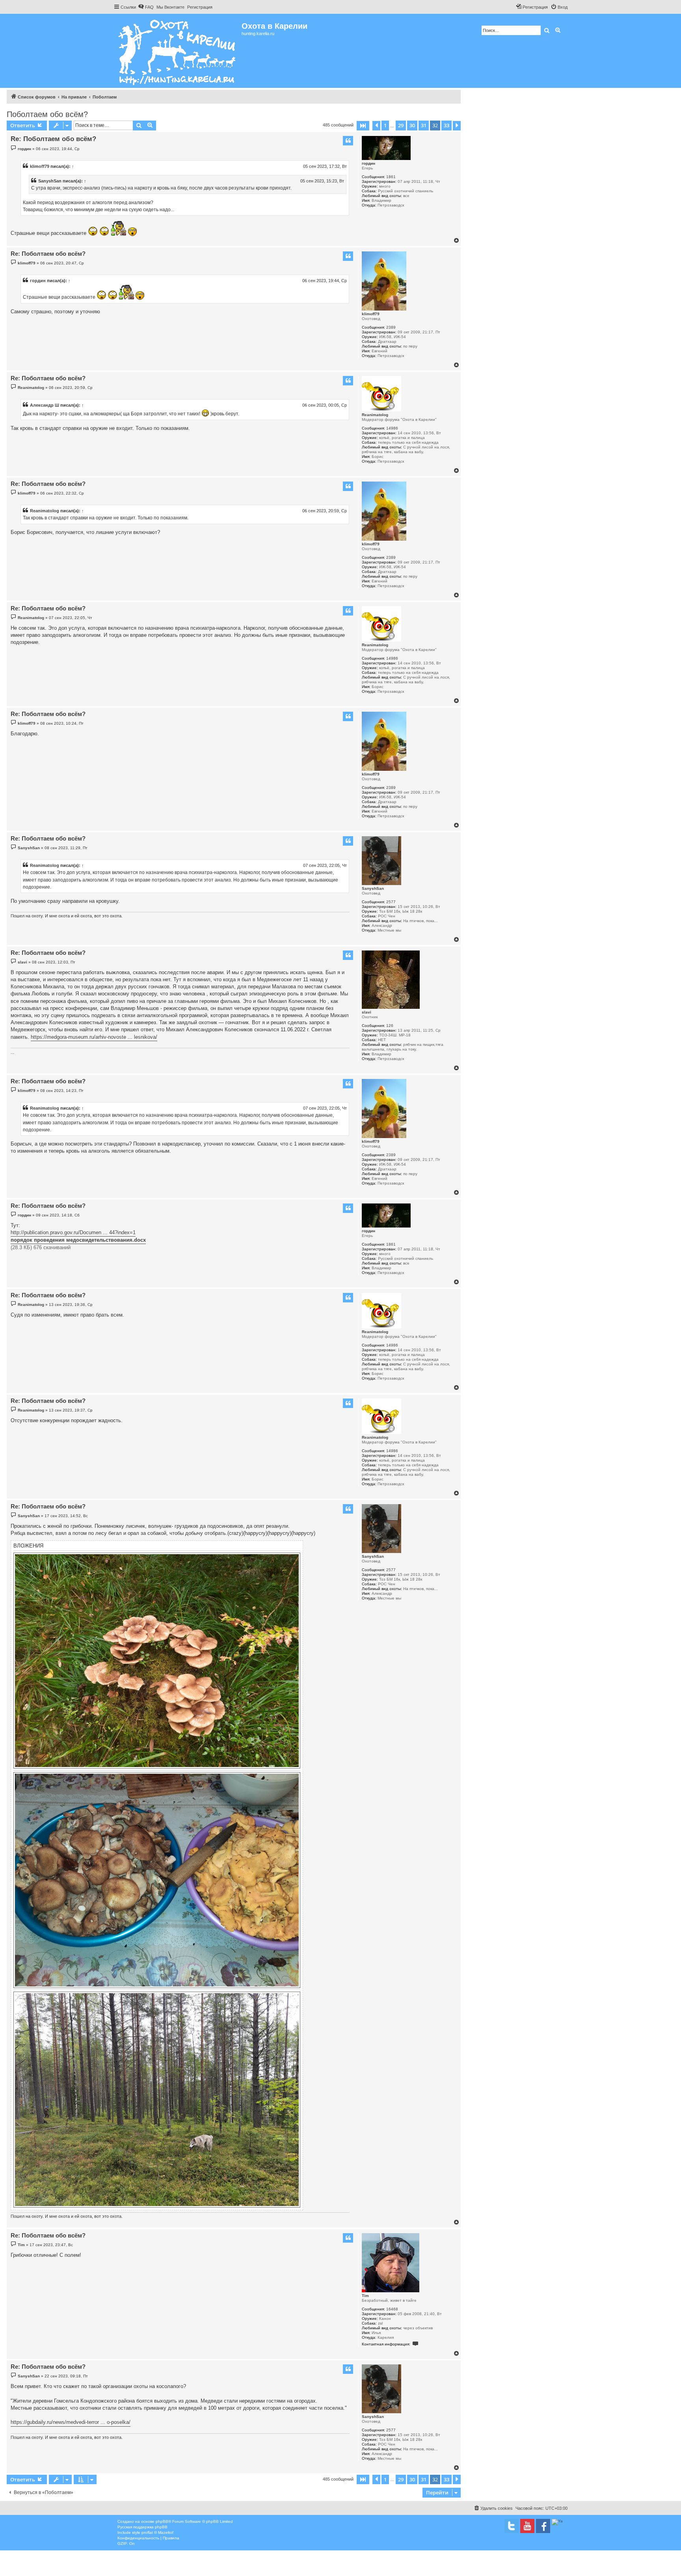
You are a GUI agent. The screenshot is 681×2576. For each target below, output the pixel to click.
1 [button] (385, 125)
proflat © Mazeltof (157, 2532)
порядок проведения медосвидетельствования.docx (78, 1240)
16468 (392, 2309)
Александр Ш (45, 405)
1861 (391, 177)
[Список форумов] (178, 51)
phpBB (162, 2521)
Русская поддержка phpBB (142, 2527)
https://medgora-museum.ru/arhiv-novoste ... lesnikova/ (94, 1037)
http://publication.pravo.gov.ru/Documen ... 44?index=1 (73, 1232)
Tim (365, 2296)
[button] (363, 126)
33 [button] (447, 125)
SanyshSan (50, 181)
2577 (391, 902)
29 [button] (401, 125)
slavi (367, 1012)
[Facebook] (543, 2526)
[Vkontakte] (512, 2526)
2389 (391, 327)
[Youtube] (527, 2526)
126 (390, 1026)
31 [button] (424, 125)
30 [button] (412, 125)
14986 (392, 428)
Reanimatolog (375, 415)
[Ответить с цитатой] (348, 141)
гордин (368, 163)
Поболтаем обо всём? (47, 114)
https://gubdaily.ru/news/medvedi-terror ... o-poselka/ (71, 2422)
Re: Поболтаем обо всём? (53, 139)
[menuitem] (146, 7)
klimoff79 (40, 166)
